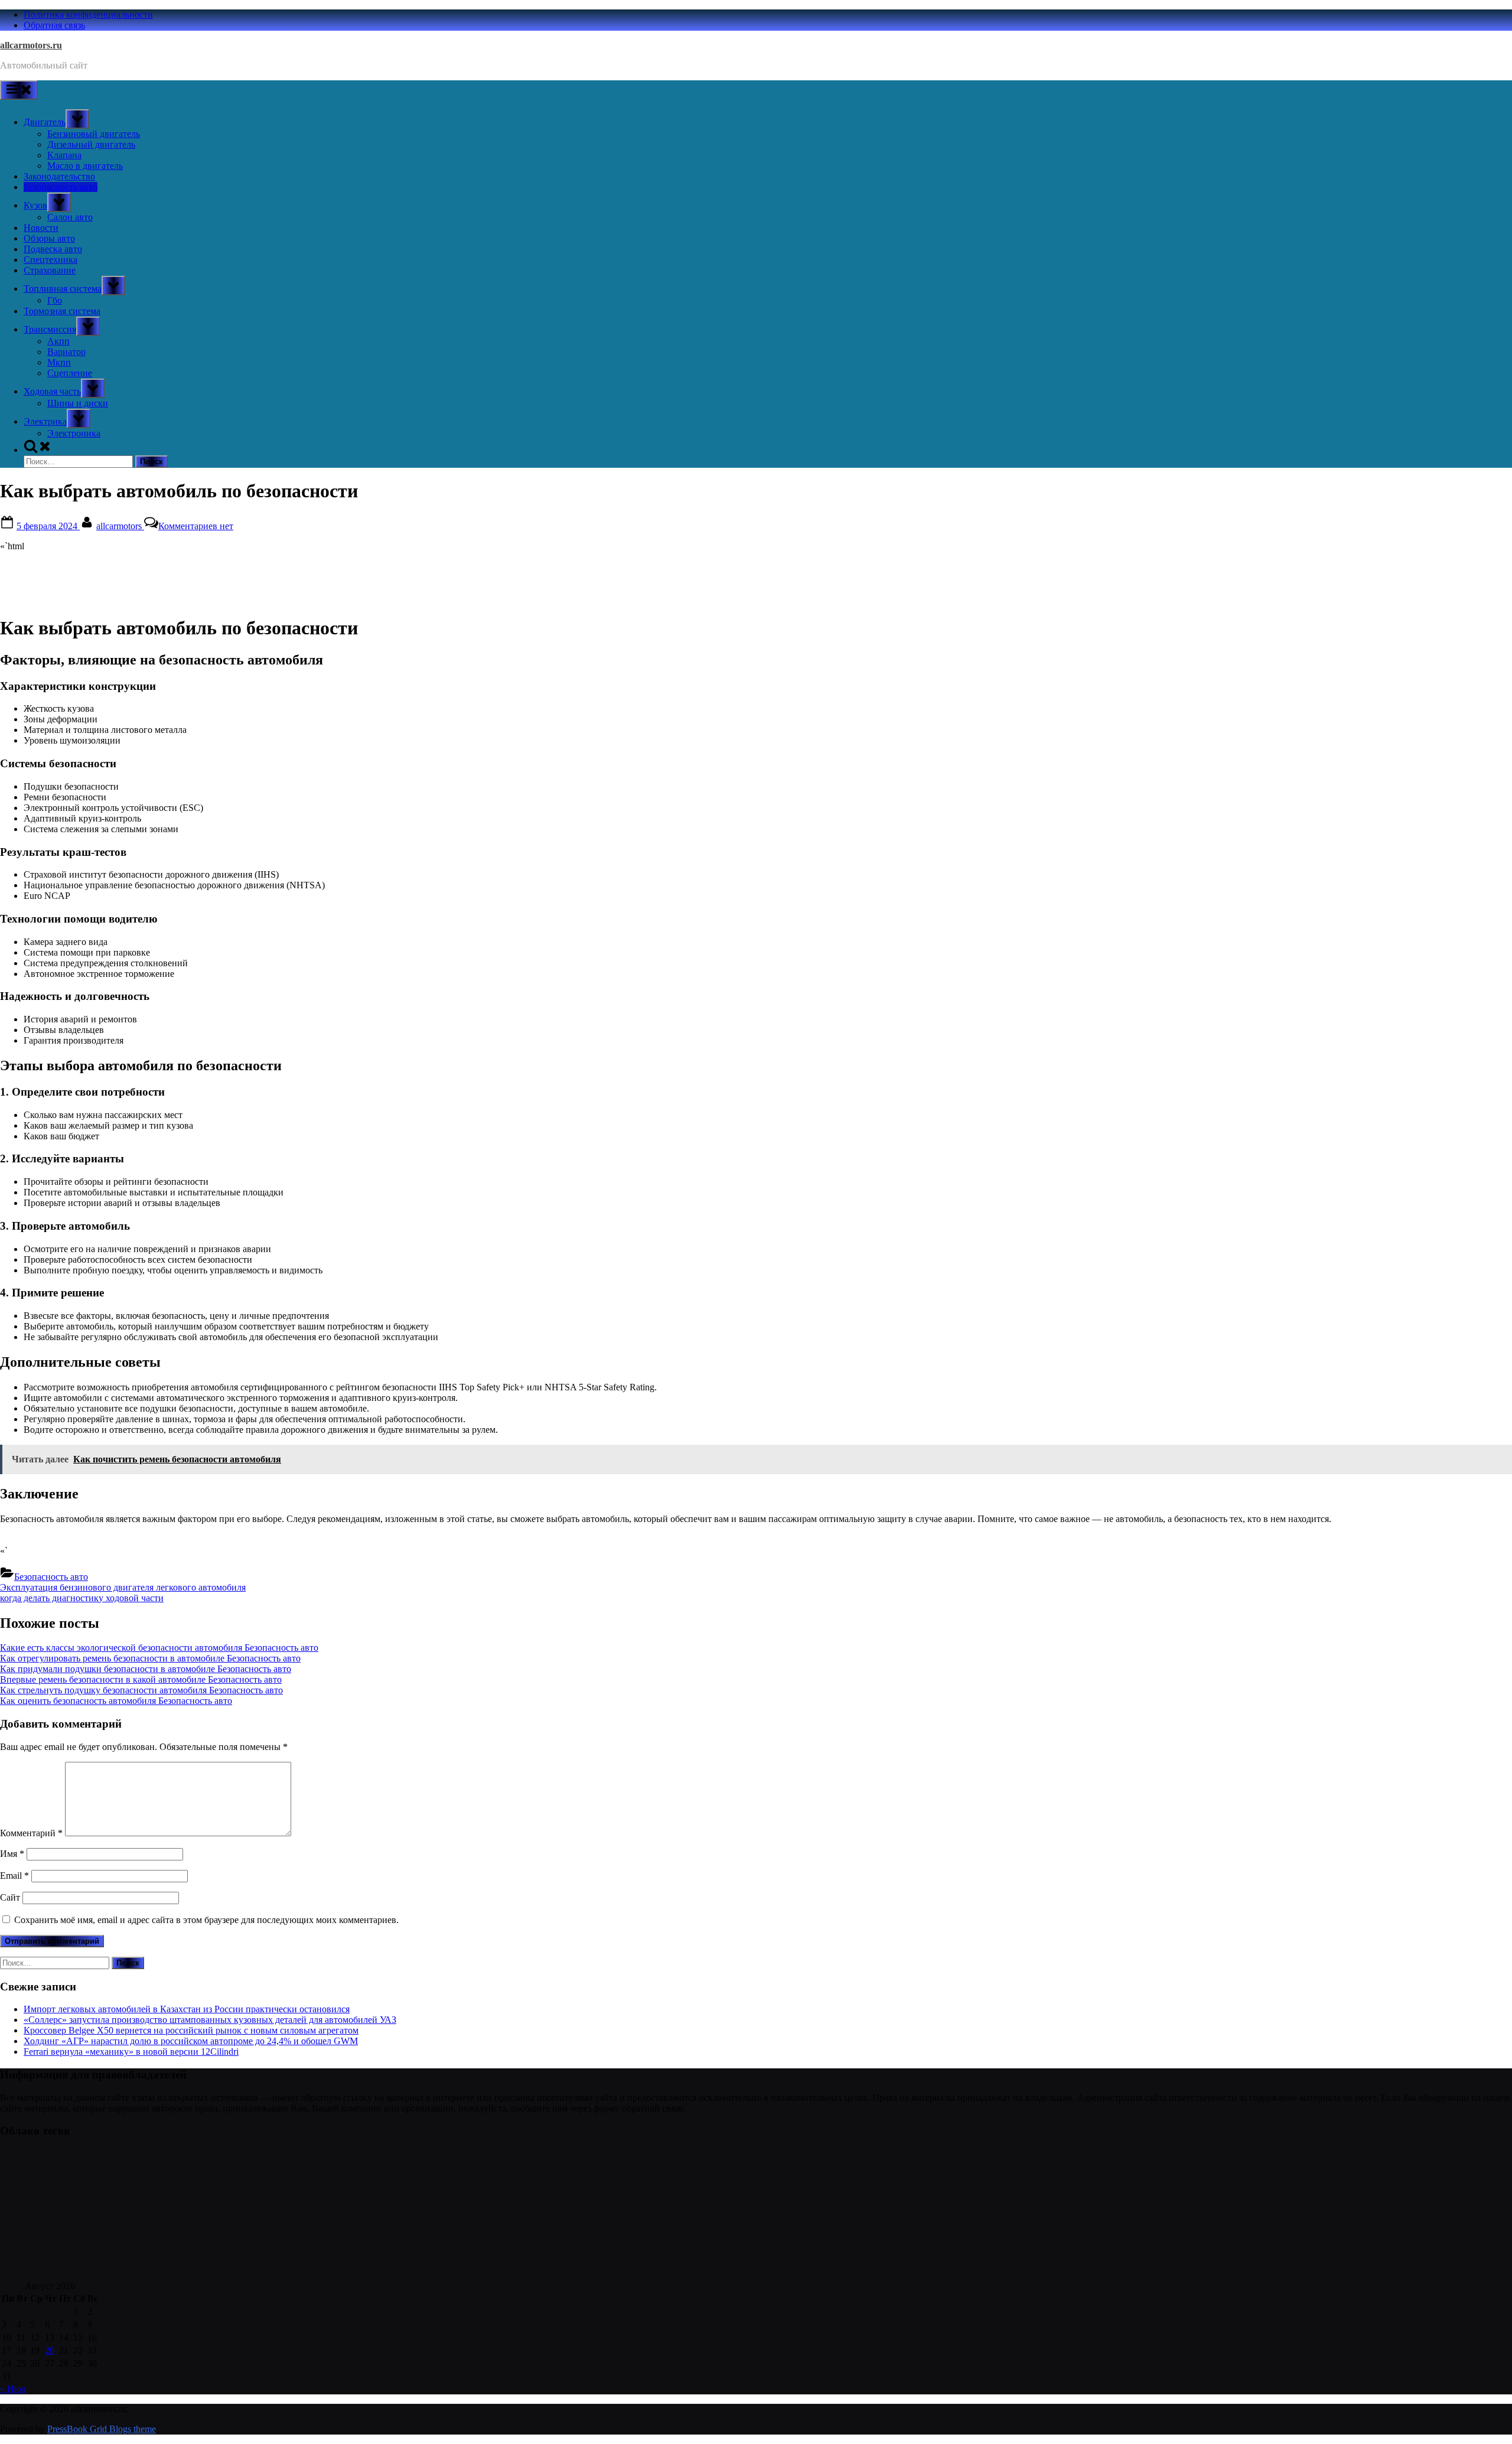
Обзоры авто (49, 238)
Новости (41, 228)
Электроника (74, 433)
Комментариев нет (196, 526)
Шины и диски (78, 403)
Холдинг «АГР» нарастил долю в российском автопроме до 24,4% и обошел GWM (191, 2041)
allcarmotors (120, 526)
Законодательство (59, 176)
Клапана (64, 155)
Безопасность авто (61, 187)
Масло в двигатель (85, 166)
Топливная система (63, 289)
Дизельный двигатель (91, 144)
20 (50, 2350)
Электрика (45, 421)
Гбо (55, 300)
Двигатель (45, 122)
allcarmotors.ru (31, 45)
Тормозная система (62, 311)
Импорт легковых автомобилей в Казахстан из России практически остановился (187, 2009)
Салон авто (70, 217)
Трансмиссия (50, 329)
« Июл (13, 2389)
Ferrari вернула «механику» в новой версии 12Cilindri (131, 2052)
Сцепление (70, 373)
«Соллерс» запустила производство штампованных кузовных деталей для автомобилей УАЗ (210, 2020)
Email (14, 1876)
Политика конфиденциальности (88, 14)
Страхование (50, 270)
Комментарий (31, 1833)
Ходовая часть (52, 391)
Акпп (58, 341)
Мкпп (59, 362)
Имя (12, 1854)
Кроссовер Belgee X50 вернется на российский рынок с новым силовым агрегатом (191, 2030)
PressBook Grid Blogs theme (102, 2429)
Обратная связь (54, 25)
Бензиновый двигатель (94, 134)
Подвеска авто (53, 249)
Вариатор (66, 352)
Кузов (35, 205)
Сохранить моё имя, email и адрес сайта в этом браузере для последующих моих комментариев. (206, 1920)
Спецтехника (50, 260)
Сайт (10, 1897)
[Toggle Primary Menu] (19, 90)
